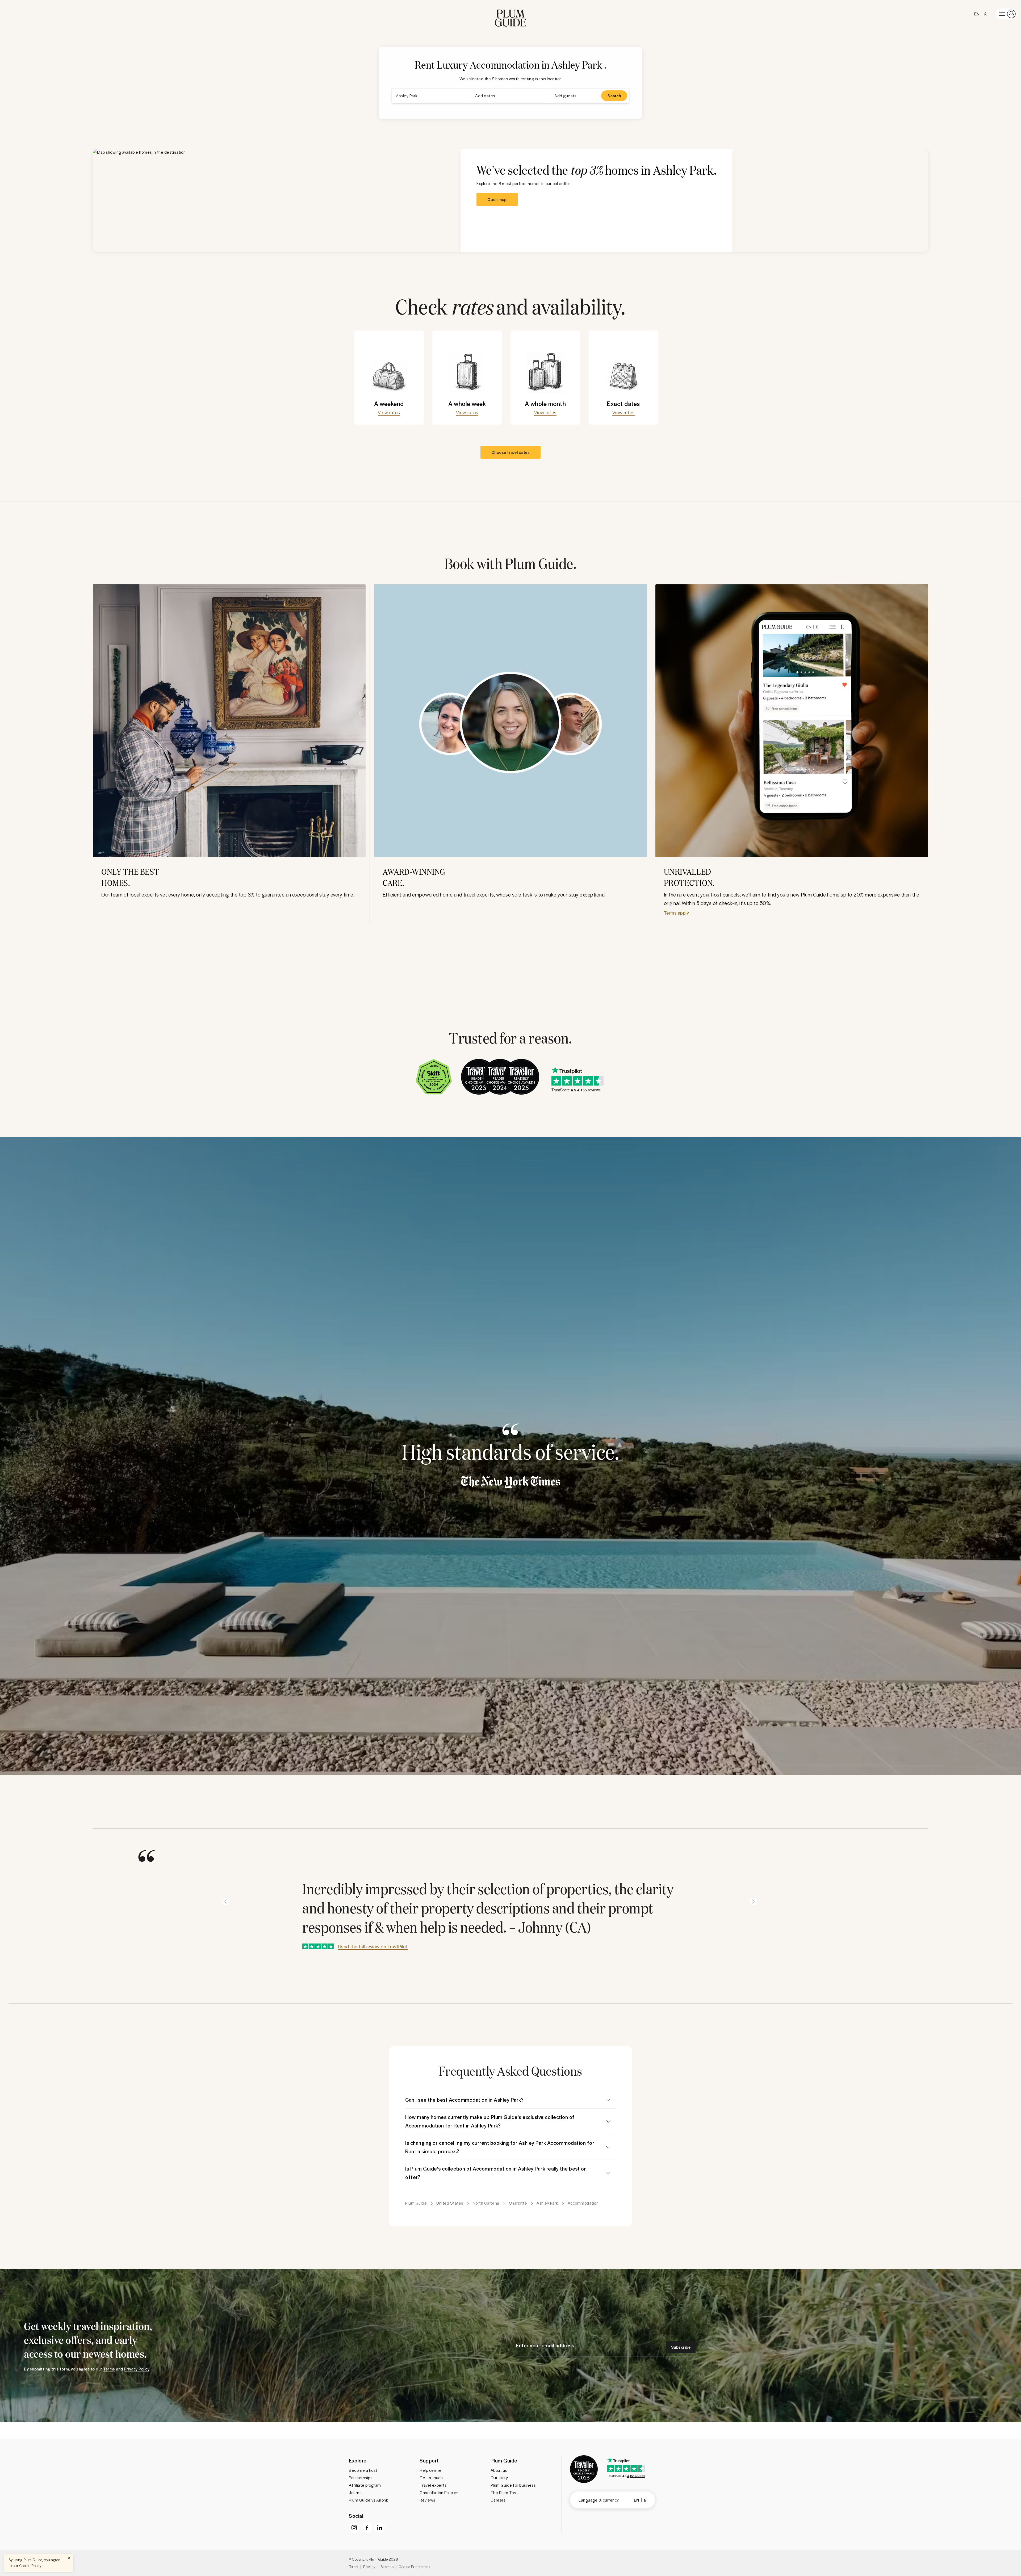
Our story (499, 2478)
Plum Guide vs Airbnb (369, 2500)
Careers (498, 2500)
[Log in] (1006, 14)
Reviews (427, 2500)
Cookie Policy (30, 2565)
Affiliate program (365, 2485)
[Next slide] (753, 1901)
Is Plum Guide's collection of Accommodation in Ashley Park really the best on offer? (496, 2173)
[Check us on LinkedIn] (380, 2528)
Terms (353, 2567)
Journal (356, 2493)
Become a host (363, 2470)
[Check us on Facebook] (367, 2528)
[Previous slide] (226, 1901)
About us (499, 2470)
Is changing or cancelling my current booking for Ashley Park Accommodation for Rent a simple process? (500, 2147)
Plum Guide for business (513, 2485)
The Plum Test (504, 2493)
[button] (511, 14)
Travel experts (433, 2485)
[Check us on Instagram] (354, 2528)
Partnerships (361, 2478)
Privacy (369, 2567)
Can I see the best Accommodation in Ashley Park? (464, 2100)
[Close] (69, 2558)
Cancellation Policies (439, 2493)
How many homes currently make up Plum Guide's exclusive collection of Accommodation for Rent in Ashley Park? (490, 2121)
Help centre (431, 2470)
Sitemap (387, 2567)
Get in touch (431, 2478)
